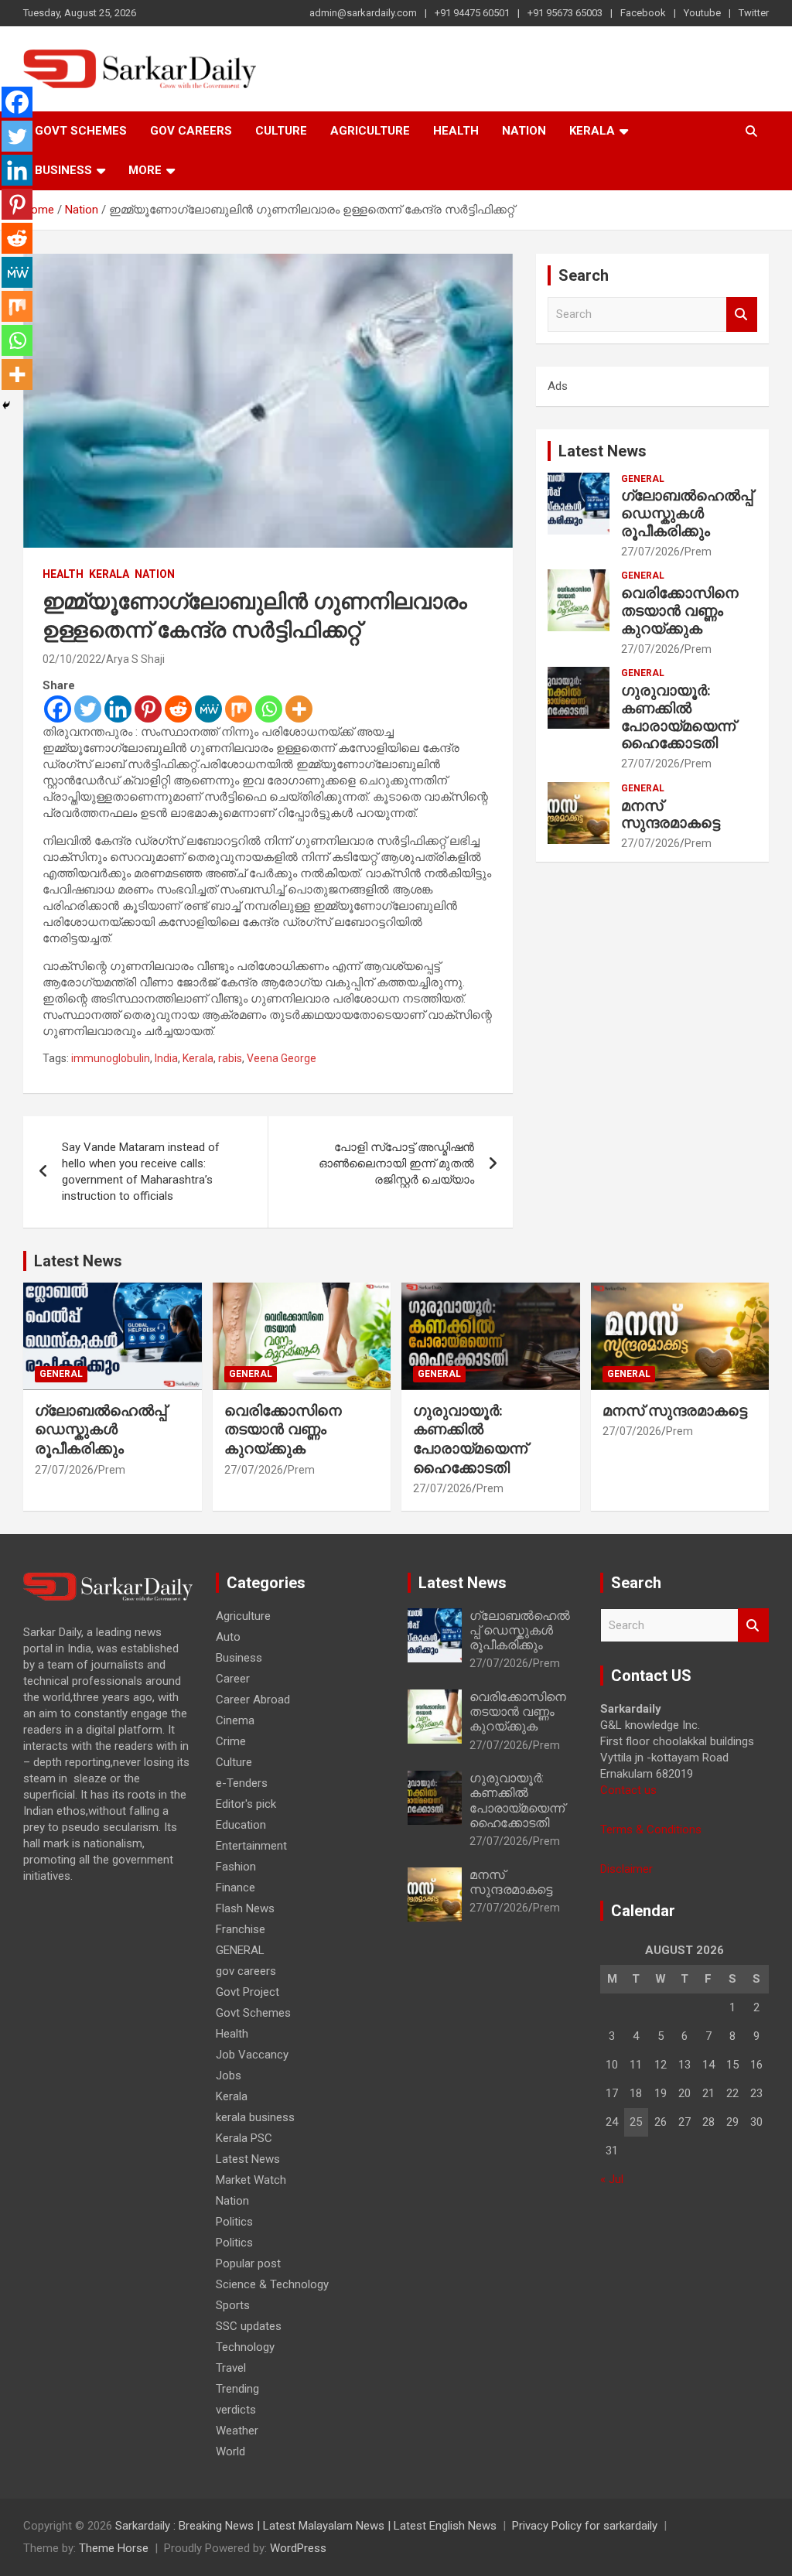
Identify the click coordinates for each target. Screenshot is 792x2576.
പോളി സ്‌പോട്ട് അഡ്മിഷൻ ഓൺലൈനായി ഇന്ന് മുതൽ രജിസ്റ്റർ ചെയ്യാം (396, 1163)
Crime (231, 1741)
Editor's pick (246, 1804)
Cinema (235, 1720)
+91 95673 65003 (565, 13)
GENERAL (643, 479)
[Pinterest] (148, 709)
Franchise (241, 1929)
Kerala (592, 131)
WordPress (298, 2548)
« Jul (612, 2179)
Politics (234, 2222)
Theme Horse (114, 2548)
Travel (231, 2368)
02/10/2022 (72, 659)
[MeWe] (208, 709)
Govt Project (247, 1992)
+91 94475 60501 (472, 13)
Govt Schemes (81, 131)
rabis (230, 1058)
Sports (233, 2305)
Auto (228, 1637)
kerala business (255, 2117)
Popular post (248, 2263)
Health (456, 131)
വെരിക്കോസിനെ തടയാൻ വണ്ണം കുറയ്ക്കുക (680, 611)
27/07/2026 (650, 552)
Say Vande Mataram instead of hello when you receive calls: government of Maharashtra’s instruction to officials (141, 1172)
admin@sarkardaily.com (363, 13)
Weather (237, 2431)
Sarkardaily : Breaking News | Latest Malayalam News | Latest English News (306, 2526)
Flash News (245, 1908)
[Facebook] (58, 709)
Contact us (628, 1790)
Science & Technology (272, 2284)
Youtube (702, 13)
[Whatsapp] (269, 709)
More (145, 170)
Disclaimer (626, 1869)
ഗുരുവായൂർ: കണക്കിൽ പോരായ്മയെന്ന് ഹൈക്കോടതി (678, 717)
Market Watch (251, 2180)
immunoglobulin (111, 1058)
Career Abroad (253, 1700)
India (166, 1058)
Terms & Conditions (651, 1830)
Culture (281, 131)
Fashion (236, 1867)
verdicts (236, 2410)
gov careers (191, 131)
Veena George (282, 1058)
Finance (236, 1888)
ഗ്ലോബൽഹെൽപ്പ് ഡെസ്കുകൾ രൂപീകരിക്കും (687, 513)
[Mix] (239, 709)
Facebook (643, 13)
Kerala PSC (244, 2138)
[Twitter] (88, 709)
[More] (299, 709)
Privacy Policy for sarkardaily (585, 2526)
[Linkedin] (118, 709)
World (230, 2451)
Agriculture (370, 131)
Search (742, 314)
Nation (524, 131)
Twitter (754, 13)
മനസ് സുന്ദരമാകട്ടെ (671, 815)
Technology (245, 2347)
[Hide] (6, 405)
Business (63, 170)
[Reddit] (178, 709)
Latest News (603, 451)
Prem (698, 552)
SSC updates (249, 2326)
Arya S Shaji (135, 659)
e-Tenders (242, 1783)
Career (233, 1679)
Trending (237, 2389)
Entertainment (251, 1846)
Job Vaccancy (252, 2055)
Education (241, 1825)
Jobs (229, 2075)
